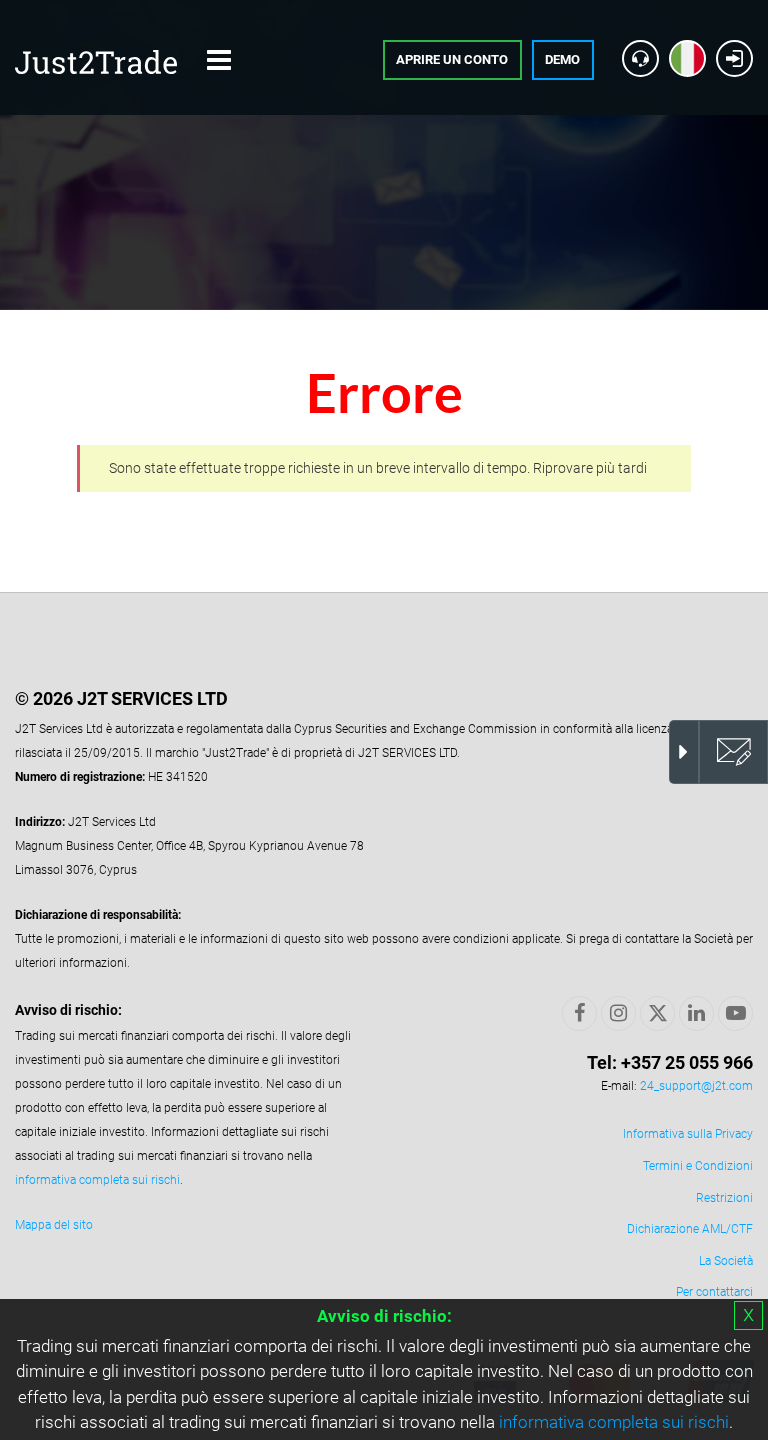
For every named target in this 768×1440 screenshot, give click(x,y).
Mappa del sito (54, 1225)
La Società (726, 1261)
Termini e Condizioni (698, 1166)
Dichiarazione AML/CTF (690, 1229)
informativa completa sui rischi (614, 1422)
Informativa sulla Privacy (688, 1134)
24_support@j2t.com (696, 1086)
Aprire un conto (452, 59)
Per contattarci (714, 1292)
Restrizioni (724, 1198)
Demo (562, 59)
